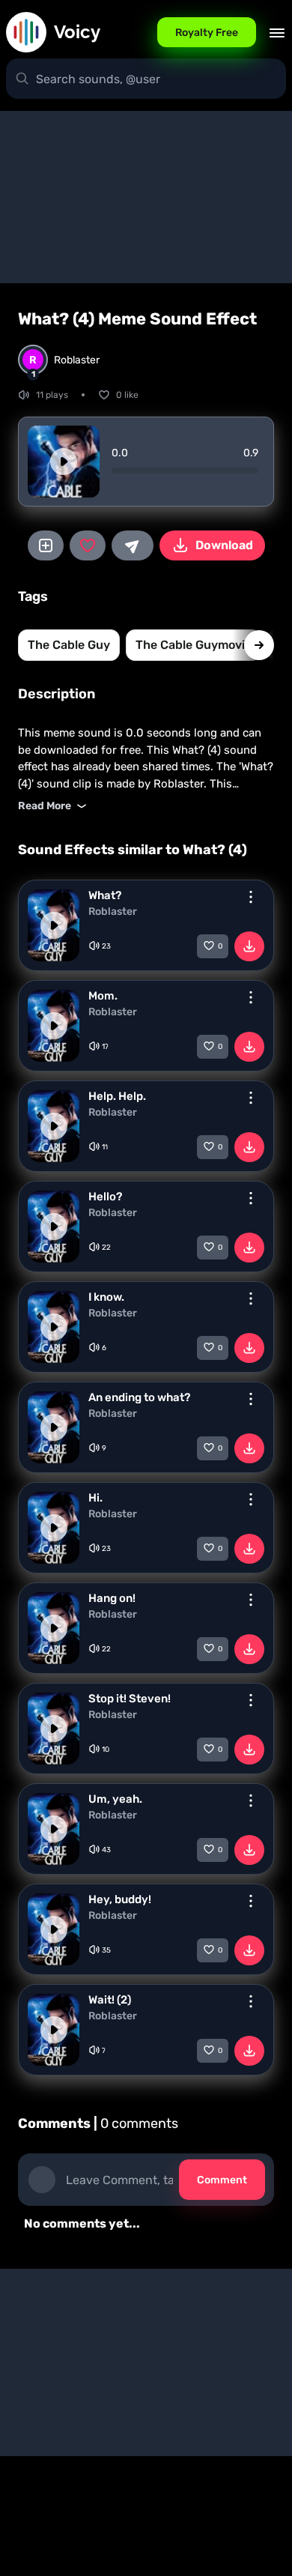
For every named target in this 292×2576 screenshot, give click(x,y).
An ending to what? (139, 1397)
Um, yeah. (115, 1799)
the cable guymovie (194, 645)
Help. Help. (117, 1096)
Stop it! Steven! (130, 1699)
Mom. (103, 996)
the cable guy (69, 645)
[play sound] (64, 462)
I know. (106, 1297)
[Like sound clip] (88, 545)
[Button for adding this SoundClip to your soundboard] (46, 545)
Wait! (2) (110, 2000)
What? (105, 895)
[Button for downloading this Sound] (249, 946)
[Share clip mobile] (133, 545)
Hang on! (112, 1598)
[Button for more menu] (251, 897)
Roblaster (113, 912)
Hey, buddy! (120, 1899)
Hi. (95, 1498)
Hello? (105, 1197)
